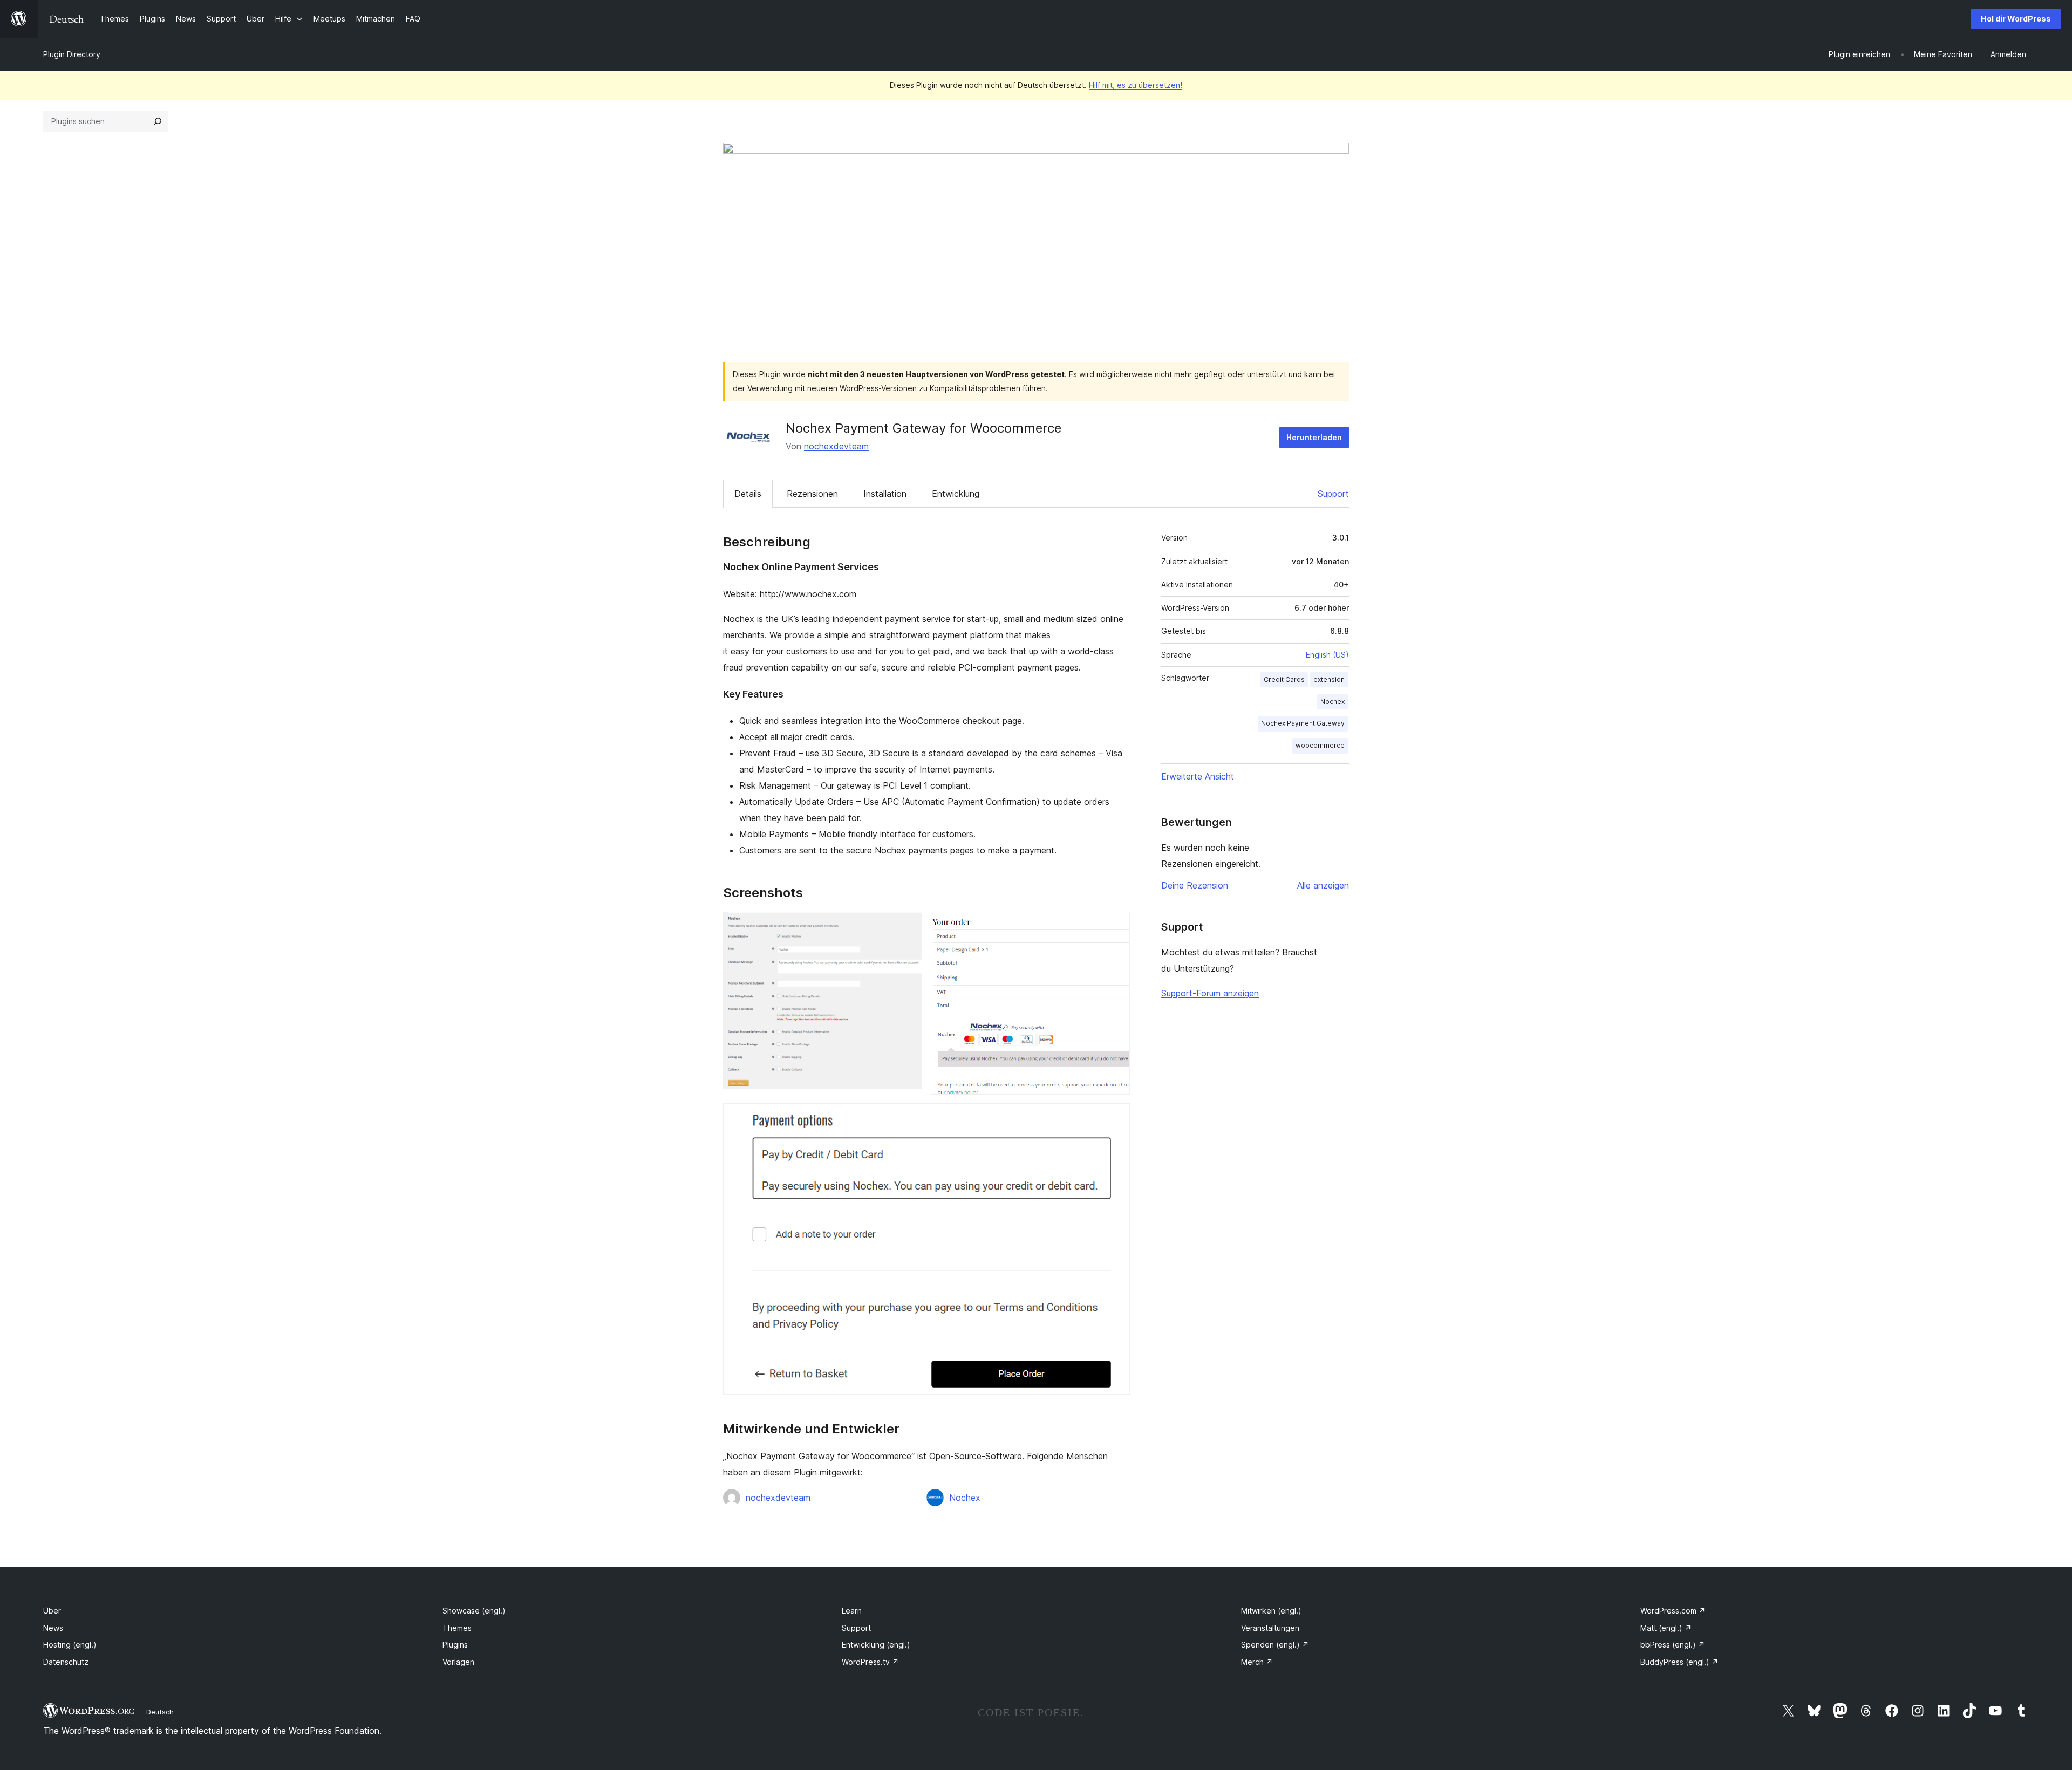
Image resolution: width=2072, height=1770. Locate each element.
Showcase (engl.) (474, 1611)
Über (52, 1611)
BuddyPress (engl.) (1679, 1662)
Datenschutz (66, 1662)
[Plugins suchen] (158, 121)
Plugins (455, 1645)
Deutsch (160, 1712)
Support (1333, 494)
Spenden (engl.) (1275, 1645)
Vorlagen (458, 1662)
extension (1329, 679)
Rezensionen (812, 494)
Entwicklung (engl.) (876, 1645)
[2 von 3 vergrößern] (1115, 926)
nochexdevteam (836, 446)
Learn (852, 1611)
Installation (885, 494)
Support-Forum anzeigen (1210, 993)
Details (748, 494)
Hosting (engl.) (70, 1645)
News (53, 1628)
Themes (457, 1628)
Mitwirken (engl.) (1271, 1611)
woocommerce (1320, 745)
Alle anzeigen (1323, 885)
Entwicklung (956, 494)
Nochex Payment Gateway (1303, 723)
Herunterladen (1314, 437)
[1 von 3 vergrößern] (908, 926)
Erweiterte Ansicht (1198, 776)
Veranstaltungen (1270, 1628)
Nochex (965, 1498)
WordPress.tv (870, 1662)
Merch (1257, 1662)
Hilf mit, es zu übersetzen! (1136, 85)
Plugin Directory (72, 54)
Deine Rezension (1195, 885)
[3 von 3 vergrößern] (1115, 1118)
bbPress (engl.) (1673, 1645)
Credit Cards (1284, 679)
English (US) (1327, 655)
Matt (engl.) (1666, 1628)
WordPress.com (1673, 1611)
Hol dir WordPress (2016, 19)
